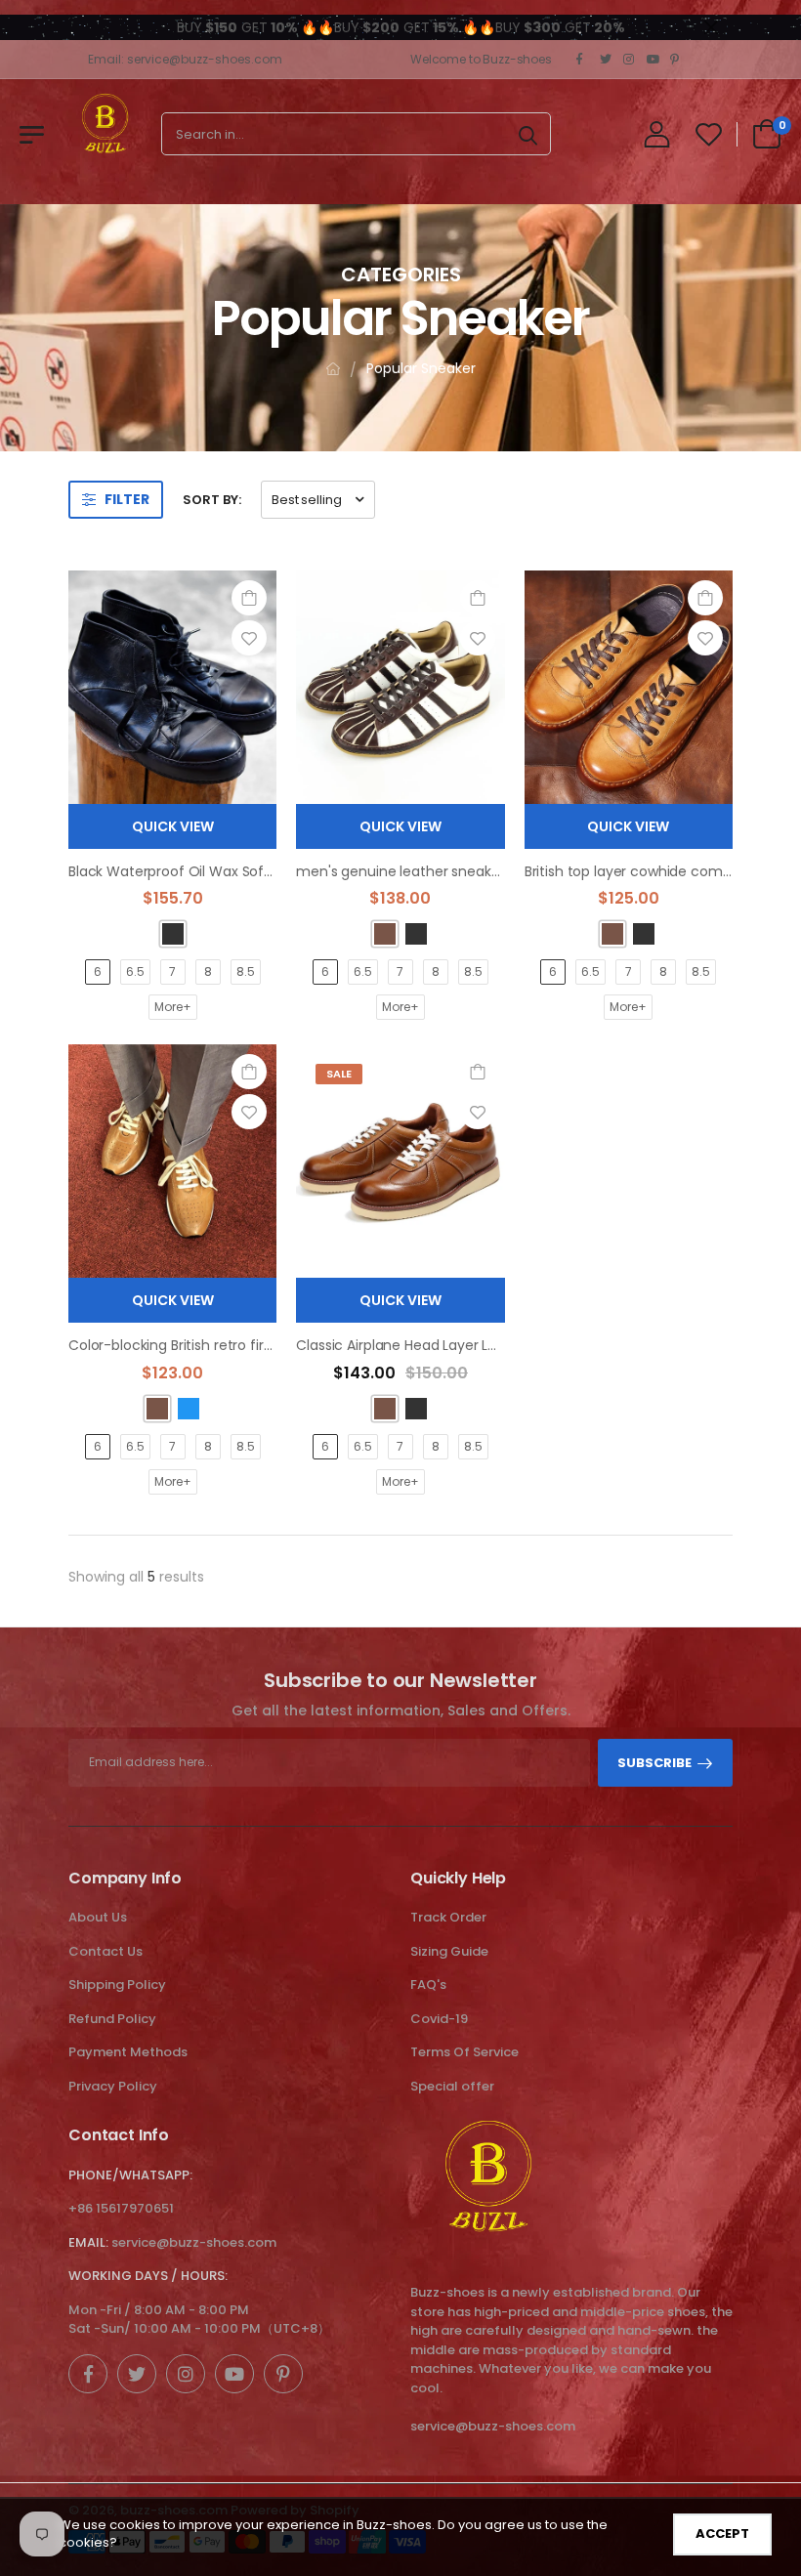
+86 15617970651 (121, 2208)
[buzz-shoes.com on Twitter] (607, 60)
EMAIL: (88, 2242)
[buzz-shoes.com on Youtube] (653, 60)
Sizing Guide (449, 1951)
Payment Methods (128, 2052)
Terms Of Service (464, 2052)
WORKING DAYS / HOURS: (148, 2276)
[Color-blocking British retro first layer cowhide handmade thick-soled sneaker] (172, 1161)
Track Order (448, 1917)
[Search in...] (528, 134)
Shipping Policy (117, 1985)
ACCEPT (722, 2534)
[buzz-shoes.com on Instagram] (630, 60)
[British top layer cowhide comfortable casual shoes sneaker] (629, 687)
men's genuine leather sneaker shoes (422, 871)
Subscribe (654, 1763)
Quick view (173, 826)
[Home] (333, 369)
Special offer (452, 2086)
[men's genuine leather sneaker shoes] (400, 687)
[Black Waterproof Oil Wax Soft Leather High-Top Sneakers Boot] (172, 687)
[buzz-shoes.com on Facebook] (583, 60)
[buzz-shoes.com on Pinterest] (677, 60)
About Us (98, 1917)
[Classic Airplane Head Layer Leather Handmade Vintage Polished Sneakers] (400, 1161)
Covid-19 (439, 2019)
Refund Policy (112, 2019)
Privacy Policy (113, 2086)
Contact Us (105, 1951)
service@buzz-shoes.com (194, 2242)
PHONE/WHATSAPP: (130, 2175)
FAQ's (428, 1985)
